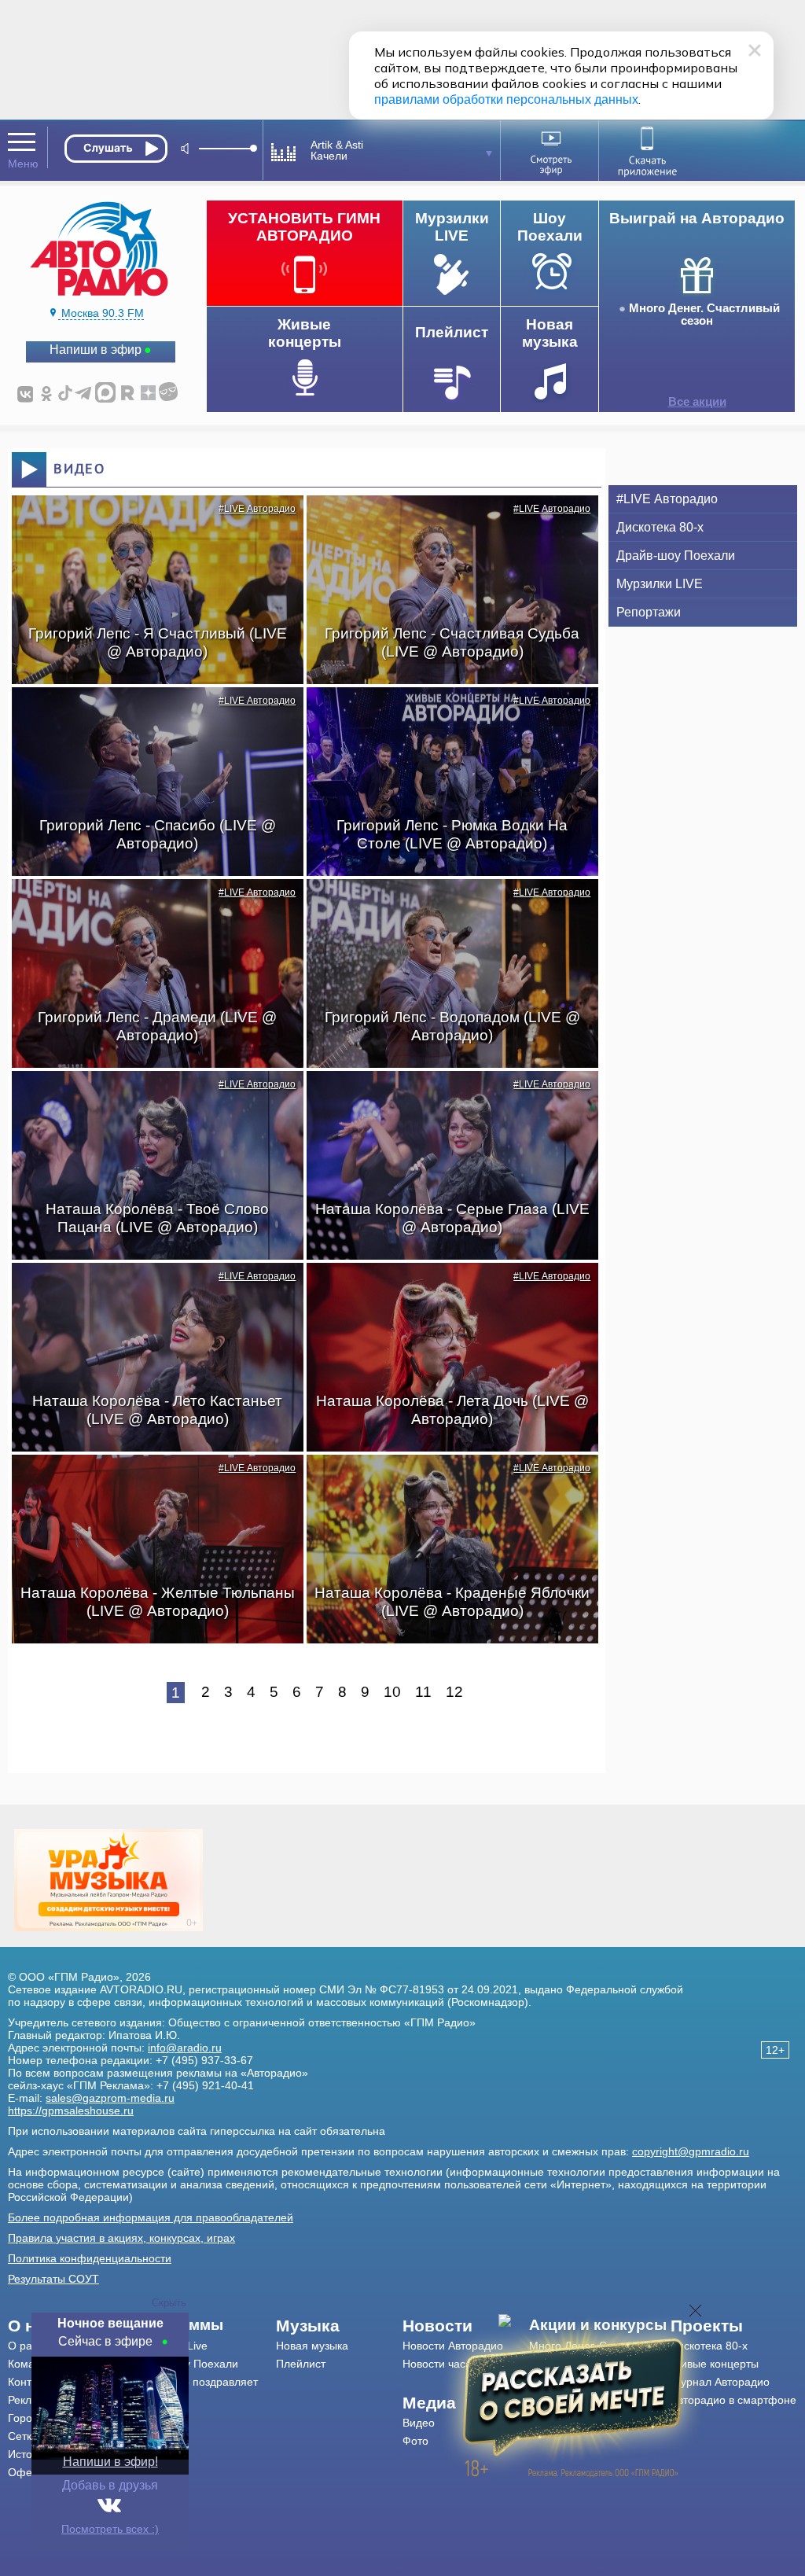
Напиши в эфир (96, 350)
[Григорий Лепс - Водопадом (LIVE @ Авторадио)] (444, 907)
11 (423, 1692)
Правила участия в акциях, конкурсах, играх (121, 2238)
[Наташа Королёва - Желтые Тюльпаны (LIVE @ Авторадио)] (149, 1482)
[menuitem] (206, 2325)
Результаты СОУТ (53, 2279)
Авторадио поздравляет (196, 2382)
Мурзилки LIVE (660, 584)
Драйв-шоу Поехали (676, 556)
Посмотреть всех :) (110, 2529)
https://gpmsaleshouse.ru (71, 2110)
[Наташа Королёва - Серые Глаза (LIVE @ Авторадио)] (444, 1098)
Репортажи (649, 612)
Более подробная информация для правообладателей (151, 2217)
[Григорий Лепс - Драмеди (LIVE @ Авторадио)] (149, 907)
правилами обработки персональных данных (506, 99)
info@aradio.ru (185, 2048)
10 (392, 1692)
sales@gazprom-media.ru (110, 2098)
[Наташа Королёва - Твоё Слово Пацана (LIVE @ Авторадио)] (149, 1098)
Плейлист (301, 2364)
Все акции (697, 402)
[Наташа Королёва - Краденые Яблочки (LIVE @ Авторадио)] (444, 1482)
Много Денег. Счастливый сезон (704, 315)
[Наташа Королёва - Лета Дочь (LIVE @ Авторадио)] (444, 1290)
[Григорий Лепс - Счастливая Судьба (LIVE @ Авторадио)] (444, 523)
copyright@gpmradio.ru (691, 2151)
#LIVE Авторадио (257, 509)
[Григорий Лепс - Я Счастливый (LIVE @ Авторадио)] (149, 523)
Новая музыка (312, 2346)
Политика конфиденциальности (90, 2258)
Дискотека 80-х (660, 527)
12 (454, 1692)
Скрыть (169, 2303)
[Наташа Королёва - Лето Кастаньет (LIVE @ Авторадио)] (149, 1290)
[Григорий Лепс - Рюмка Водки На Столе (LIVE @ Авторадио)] (444, 715)
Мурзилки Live (171, 2346)
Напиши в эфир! (110, 2462)
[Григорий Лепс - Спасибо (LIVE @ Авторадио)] (149, 715)
